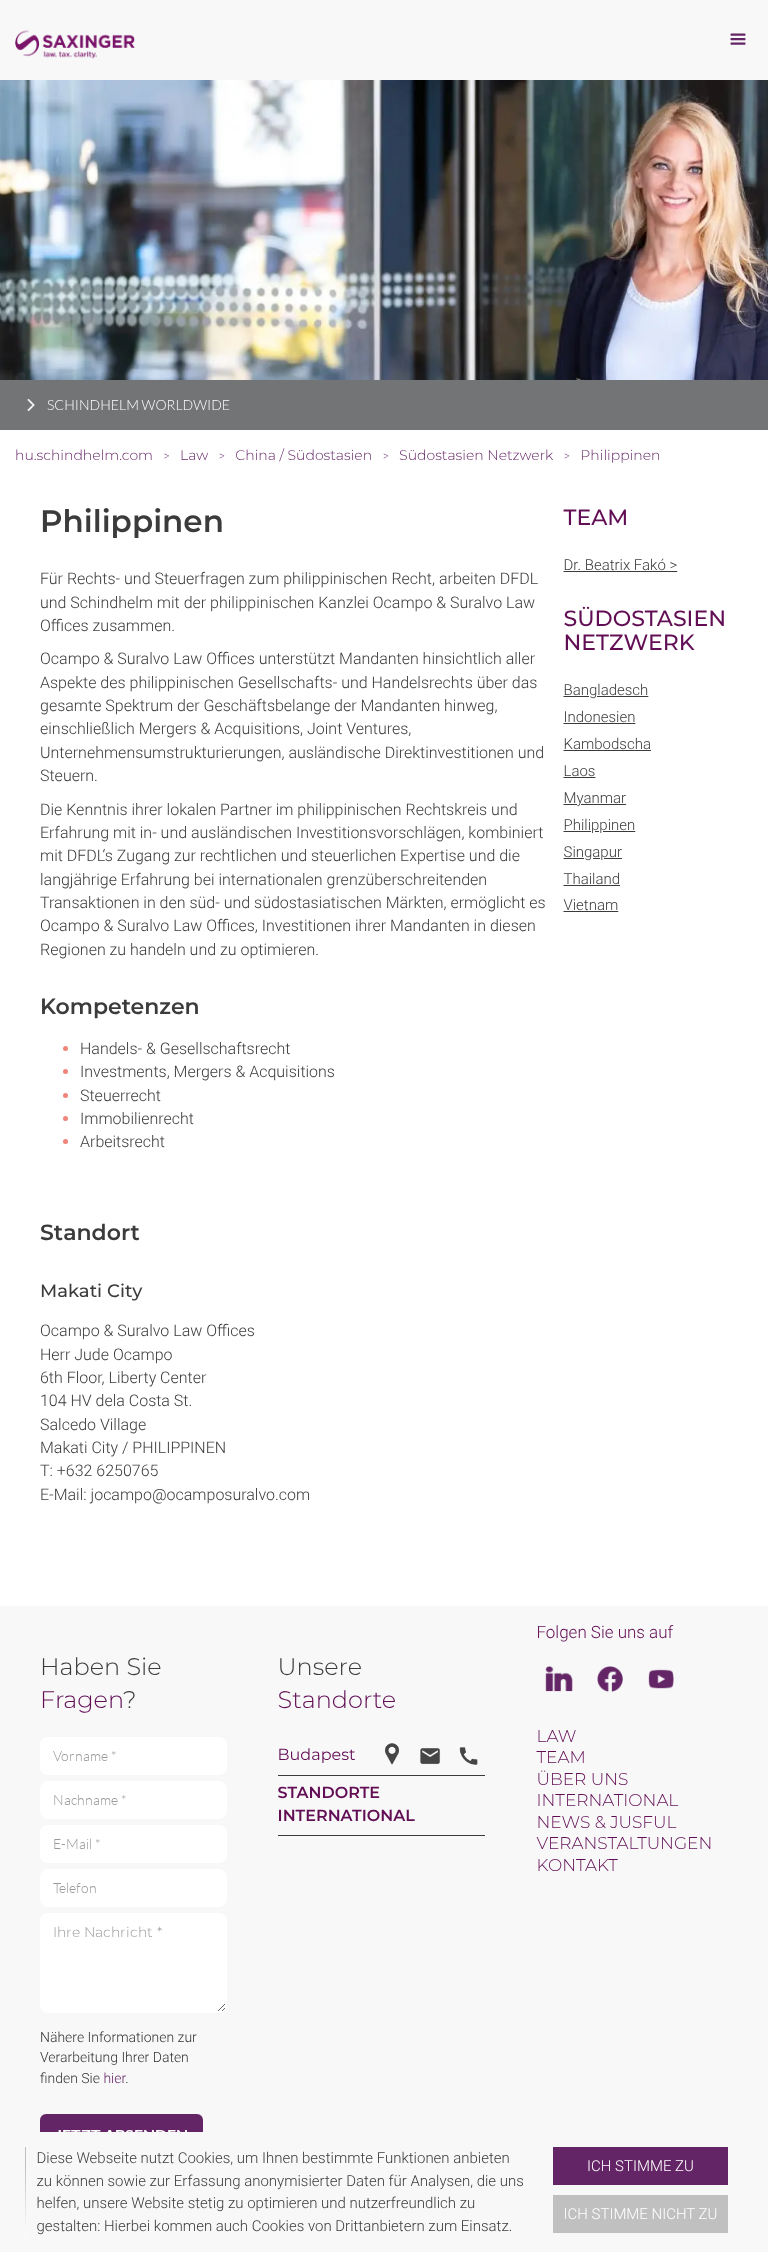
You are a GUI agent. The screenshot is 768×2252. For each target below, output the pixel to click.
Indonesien (600, 717)
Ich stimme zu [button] (640, 2166)
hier (114, 2079)
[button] (545, 2192)
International (607, 1801)
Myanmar (595, 798)
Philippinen (600, 825)
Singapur (593, 852)
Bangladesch (606, 690)
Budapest (317, 1755)
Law (556, 1737)
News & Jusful (606, 1823)
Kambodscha (607, 744)
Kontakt (576, 1866)
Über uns (582, 1780)
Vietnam (591, 905)
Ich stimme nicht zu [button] (641, 2214)
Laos (580, 771)
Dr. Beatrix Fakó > (621, 565)
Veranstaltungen (624, 1844)
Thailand (592, 879)
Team (560, 1758)
